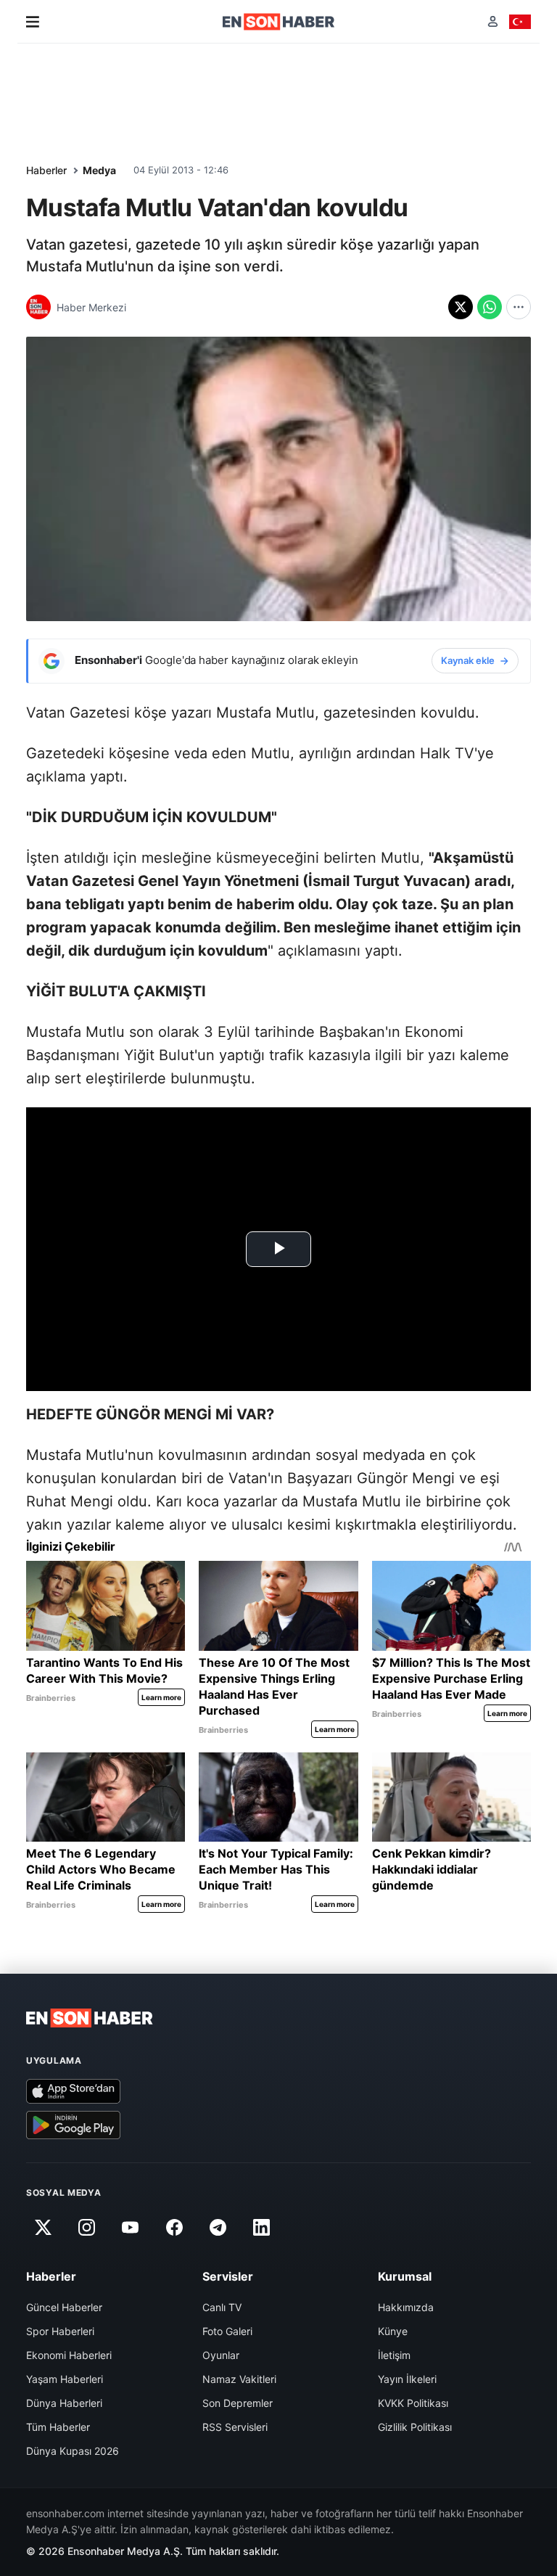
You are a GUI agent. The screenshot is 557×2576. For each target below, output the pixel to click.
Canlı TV (222, 2307)
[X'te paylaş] (461, 307)
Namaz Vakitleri (239, 2379)
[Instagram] (86, 2228)
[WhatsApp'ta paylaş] (490, 307)
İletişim (394, 2355)
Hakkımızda (406, 2307)
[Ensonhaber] (279, 22)
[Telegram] (218, 2228)
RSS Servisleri (235, 2427)
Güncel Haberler (64, 2307)
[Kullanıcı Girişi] (493, 21)
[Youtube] (131, 2228)
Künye (393, 2331)
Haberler (46, 170)
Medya (99, 170)
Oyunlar (221, 2355)
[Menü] (33, 22)
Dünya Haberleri (64, 2403)
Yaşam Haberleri (65, 2379)
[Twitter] (43, 2228)
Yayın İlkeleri (407, 2379)
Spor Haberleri (60, 2331)
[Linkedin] (262, 2228)
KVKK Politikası (413, 2403)
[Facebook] (174, 2228)
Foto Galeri (227, 2331)
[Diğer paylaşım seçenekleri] (519, 307)
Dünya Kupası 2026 (73, 2451)
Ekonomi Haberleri (69, 2355)
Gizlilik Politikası (415, 2427)
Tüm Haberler (58, 2427)
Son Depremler (238, 2403)
